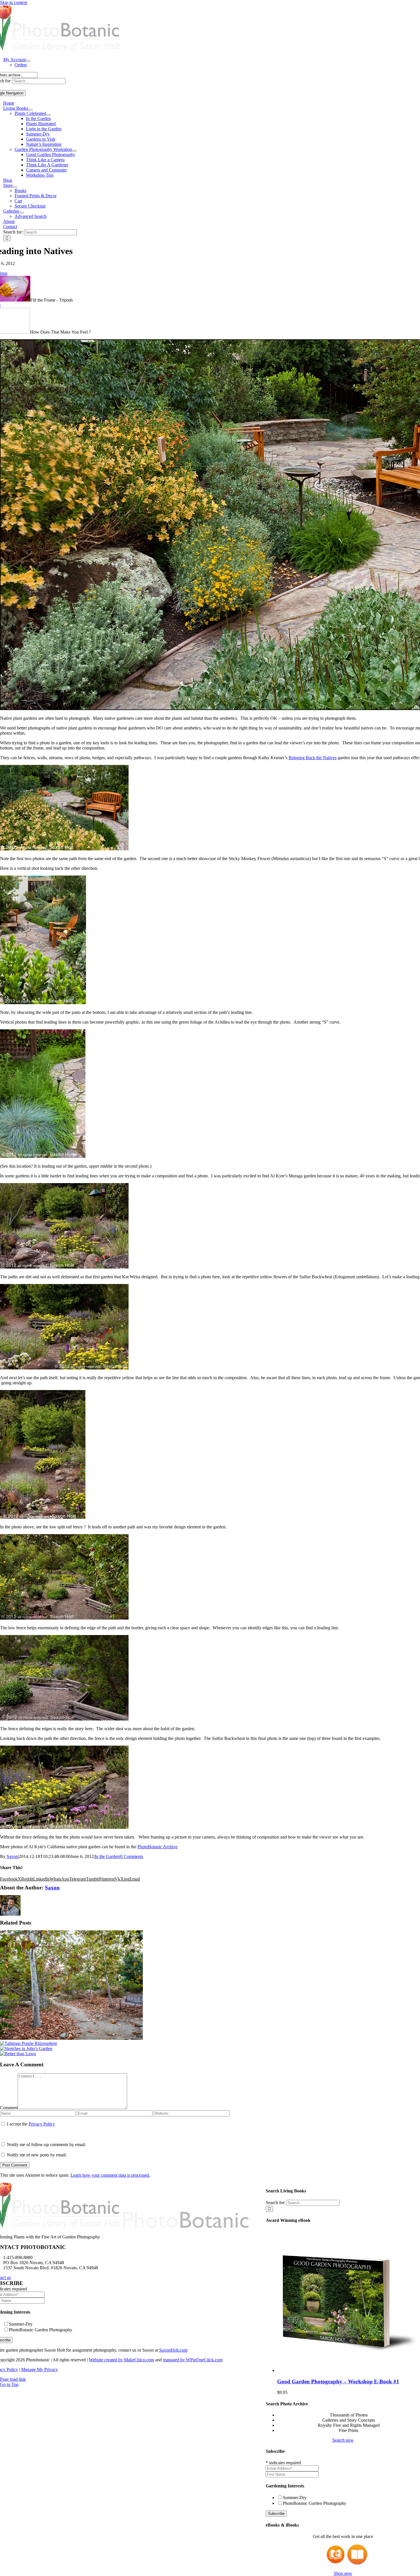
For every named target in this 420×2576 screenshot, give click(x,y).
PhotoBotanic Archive (157, 1847)
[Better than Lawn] (18, 2054)
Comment (9, 2108)
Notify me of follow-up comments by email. (46, 2145)
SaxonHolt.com (173, 2350)
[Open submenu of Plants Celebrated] (48, 115)
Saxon (12, 1856)
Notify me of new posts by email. (37, 2155)
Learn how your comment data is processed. (110, 2175)
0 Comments (132, 1856)
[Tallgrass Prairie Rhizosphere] (29, 2043)
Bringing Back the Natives (313, 758)
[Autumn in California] (71, 2038)
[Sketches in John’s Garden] (26, 2048)
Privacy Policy (42, 2124)
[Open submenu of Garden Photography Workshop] (74, 151)
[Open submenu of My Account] (28, 61)
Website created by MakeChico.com (121, 2360)
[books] (332, 2564)
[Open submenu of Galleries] (21, 213)
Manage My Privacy (40, 2369)
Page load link (13, 2379)
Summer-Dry (295, 2498)
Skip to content (14, 2)
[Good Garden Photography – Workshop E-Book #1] (349, 2370)
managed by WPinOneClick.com (193, 2360)
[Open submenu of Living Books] (30, 110)
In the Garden (107, 1856)
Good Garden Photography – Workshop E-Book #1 (338, 2381)
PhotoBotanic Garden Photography (315, 2503)
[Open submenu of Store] (15, 187)
